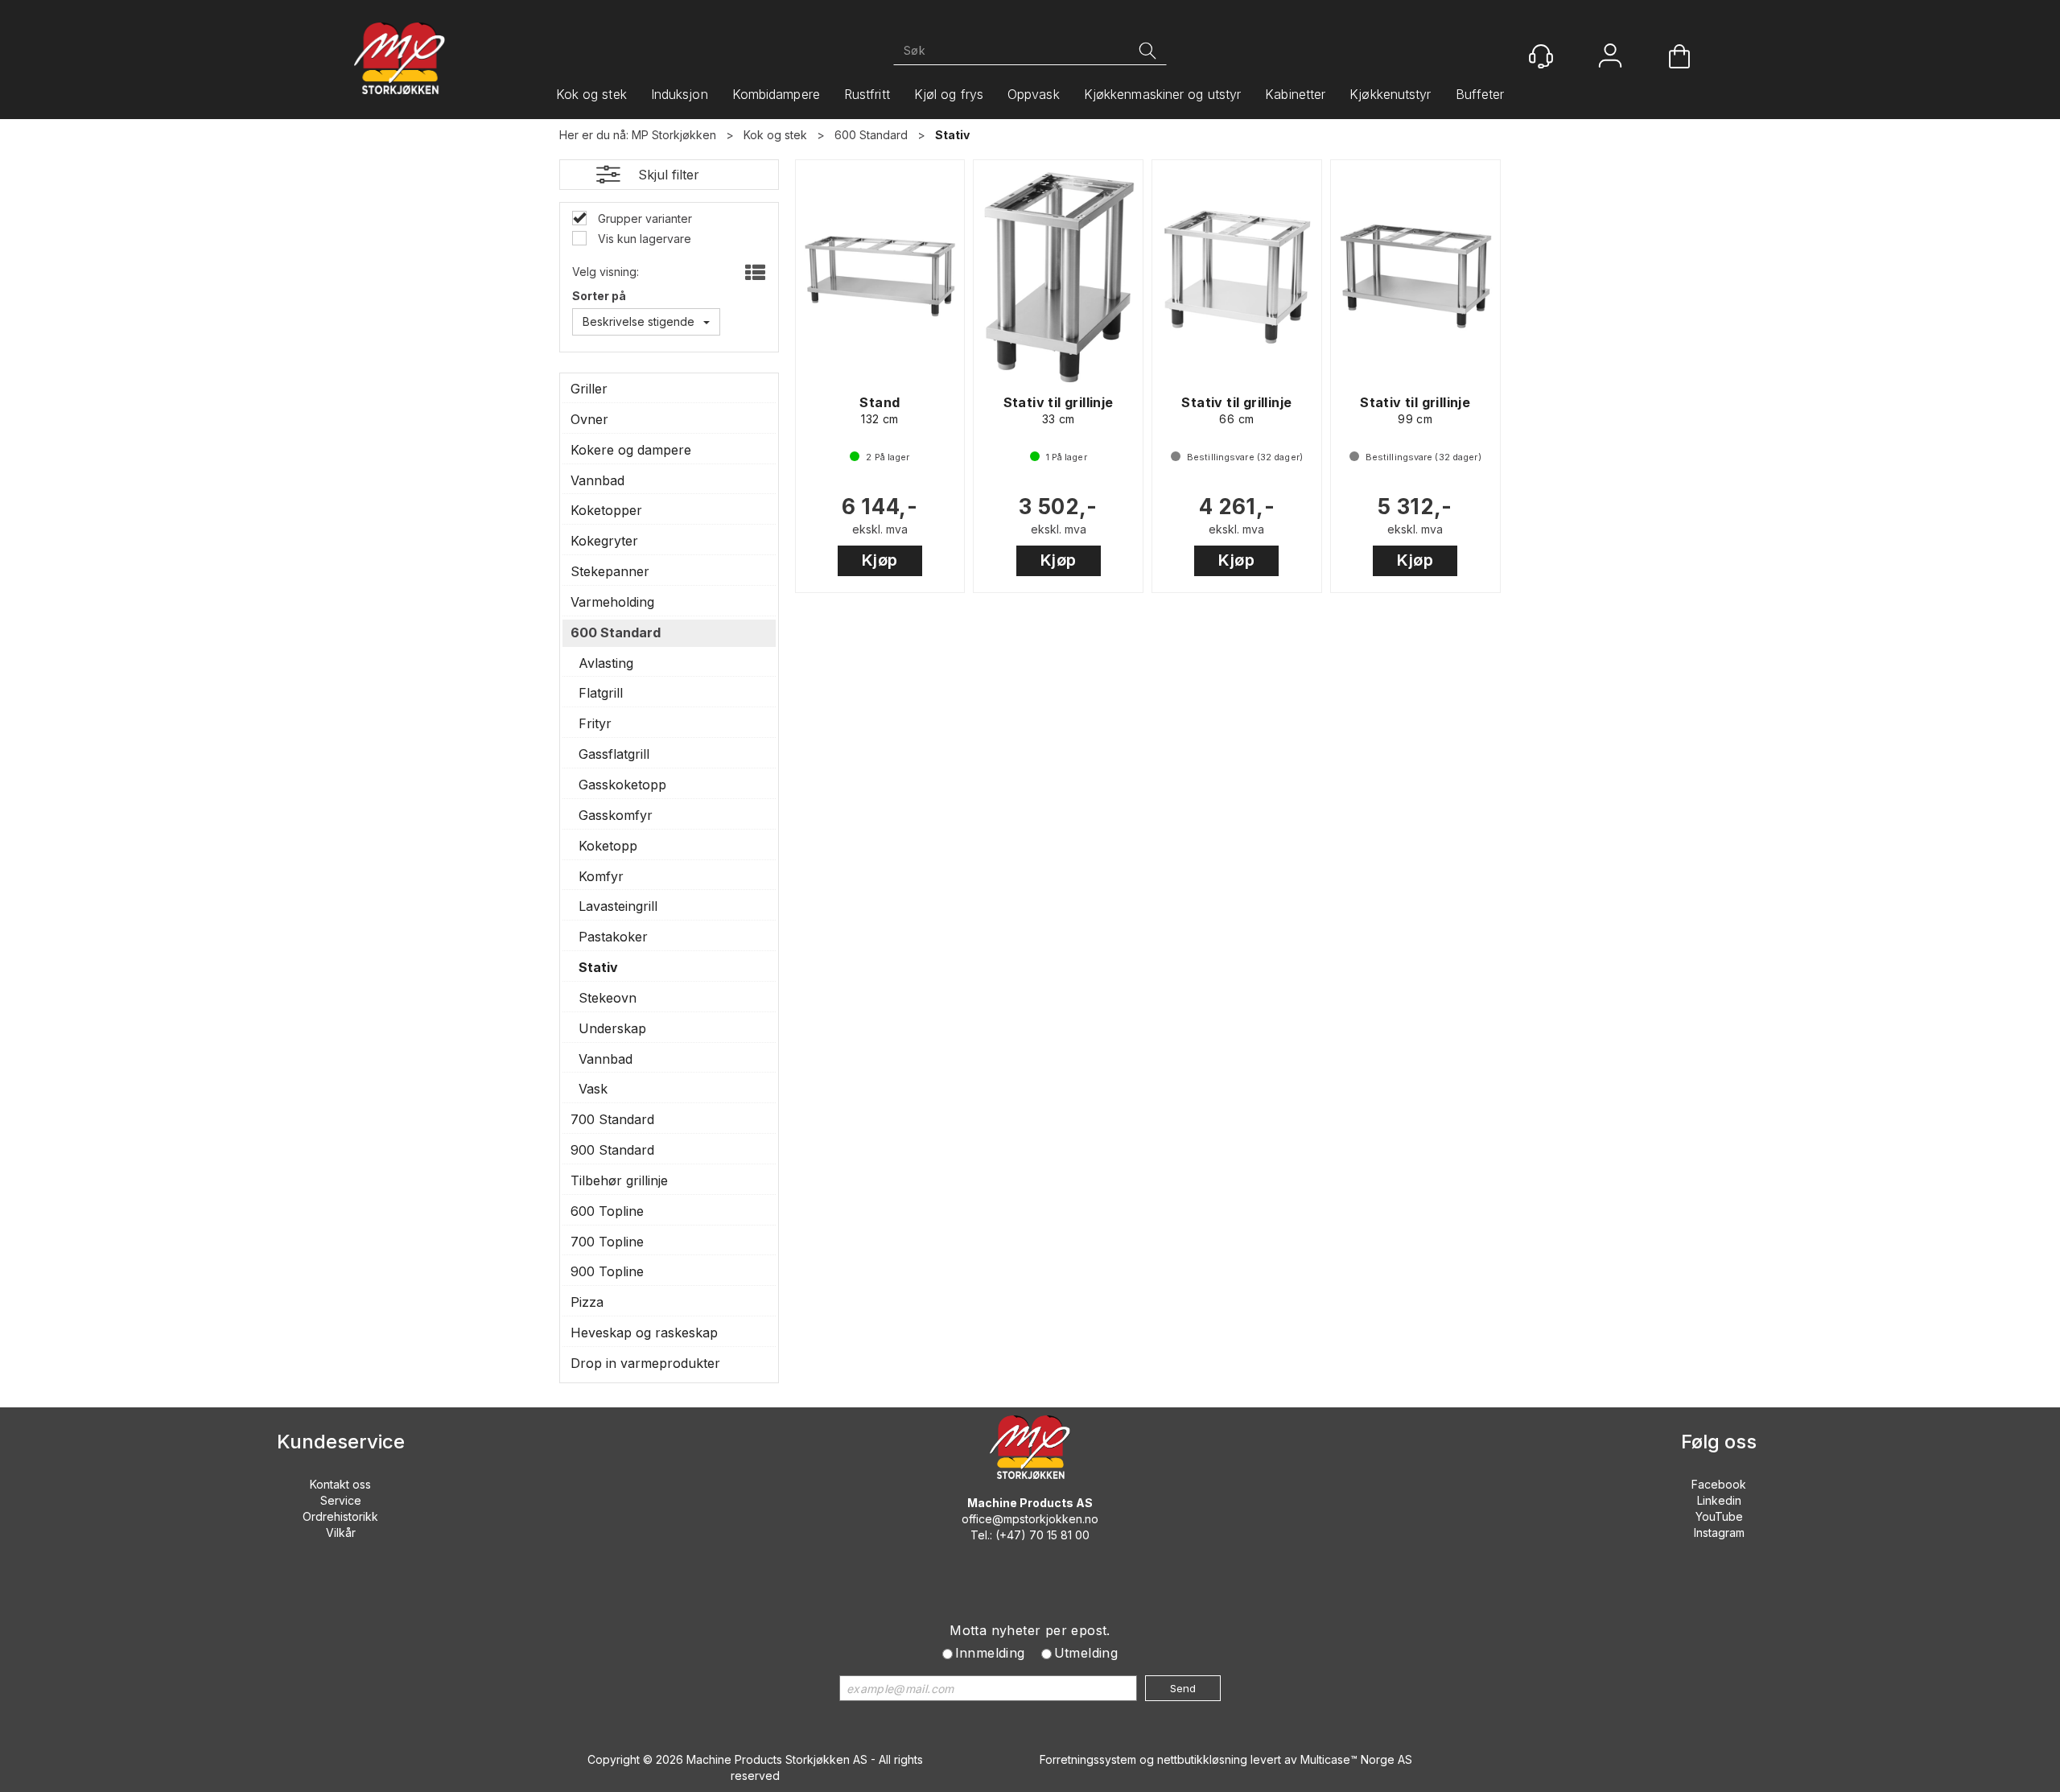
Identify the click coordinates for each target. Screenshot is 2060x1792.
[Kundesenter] (1541, 56)
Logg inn (1610, 58)
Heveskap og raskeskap (644, 1333)
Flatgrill (601, 693)
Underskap (612, 1028)
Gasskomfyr (616, 815)
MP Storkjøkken (674, 135)
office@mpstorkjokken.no (1030, 1519)
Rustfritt (867, 94)
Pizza (587, 1302)
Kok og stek (591, 94)
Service (341, 1500)
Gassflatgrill (614, 754)
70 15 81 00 (1059, 1535)
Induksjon (680, 94)
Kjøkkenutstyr (1390, 94)
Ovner (589, 419)
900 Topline (607, 1271)
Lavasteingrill (618, 906)
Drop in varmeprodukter (645, 1363)
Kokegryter (604, 541)
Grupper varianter (643, 218)
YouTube (1719, 1516)
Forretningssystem (1088, 1759)
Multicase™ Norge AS (1356, 1759)
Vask (593, 1089)
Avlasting (606, 663)
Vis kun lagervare (643, 239)
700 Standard (612, 1119)
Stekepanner (610, 571)
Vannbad (597, 480)
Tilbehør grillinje (619, 1180)
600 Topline (607, 1211)
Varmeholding (612, 602)
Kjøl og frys (949, 94)
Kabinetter (1295, 94)
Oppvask (1034, 94)
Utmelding (1086, 1653)
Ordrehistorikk (340, 1516)
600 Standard (871, 135)
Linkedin (1719, 1500)
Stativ (952, 135)
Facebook (1719, 1484)
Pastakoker (613, 937)
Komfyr (601, 876)
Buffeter (1480, 94)
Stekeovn (608, 998)
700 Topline (607, 1242)
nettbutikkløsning (1202, 1759)
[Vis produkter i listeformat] (754, 274)
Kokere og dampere (631, 450)
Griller (589, 389)
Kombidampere (776, 94)
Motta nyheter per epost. (1030, 1630)
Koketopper (606, 510)
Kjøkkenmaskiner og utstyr (1163, 94)
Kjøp (880, 560)
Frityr (595, 723)
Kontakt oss (340, 1484)
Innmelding (990, 1653)
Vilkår (341, 1532)
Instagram (1719, 1532)
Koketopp (608, 846)
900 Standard (612, 1150)
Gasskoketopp (622, 785)
